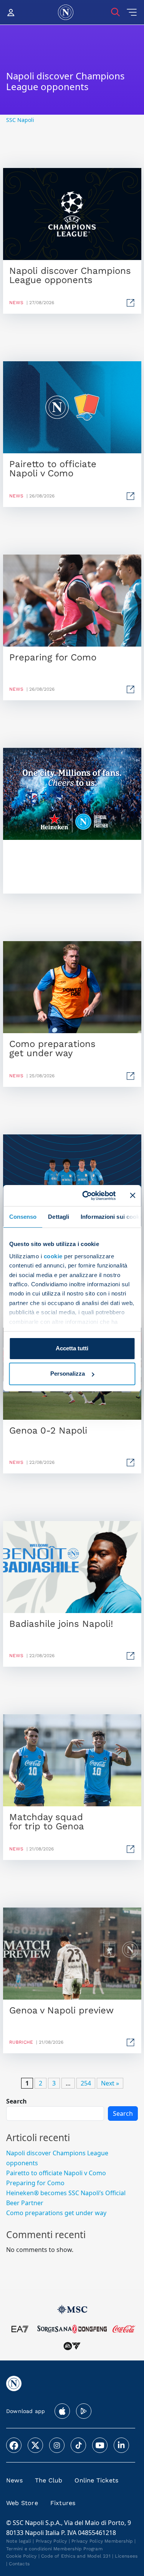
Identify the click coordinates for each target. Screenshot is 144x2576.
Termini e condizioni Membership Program (54, 2549)
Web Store (22, 2503)
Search (17, 2101)
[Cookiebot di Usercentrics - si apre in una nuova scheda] (86, 1195)
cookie (53, 1256)
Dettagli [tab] (59, 1217)
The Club (49, 2480)
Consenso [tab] (23, 1217)
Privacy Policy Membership (102, 2541)
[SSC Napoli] (66, 12)
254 (86, 2083)
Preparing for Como (35, 2183)
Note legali (19, 2541)
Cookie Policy (22, 2556)
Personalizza (68, 1374)
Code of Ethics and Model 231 (76, 2556)
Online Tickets (96, 2480)
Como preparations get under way (56, 2212)
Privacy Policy (51, 2541)
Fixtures (63, 2503)
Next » (110, 2083)
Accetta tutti (72, 1348)
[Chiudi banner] (132, 1195)
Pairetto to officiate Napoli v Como (56, 2173)
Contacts (19, 2564)
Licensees (126, 2556)
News (14, 2480)
